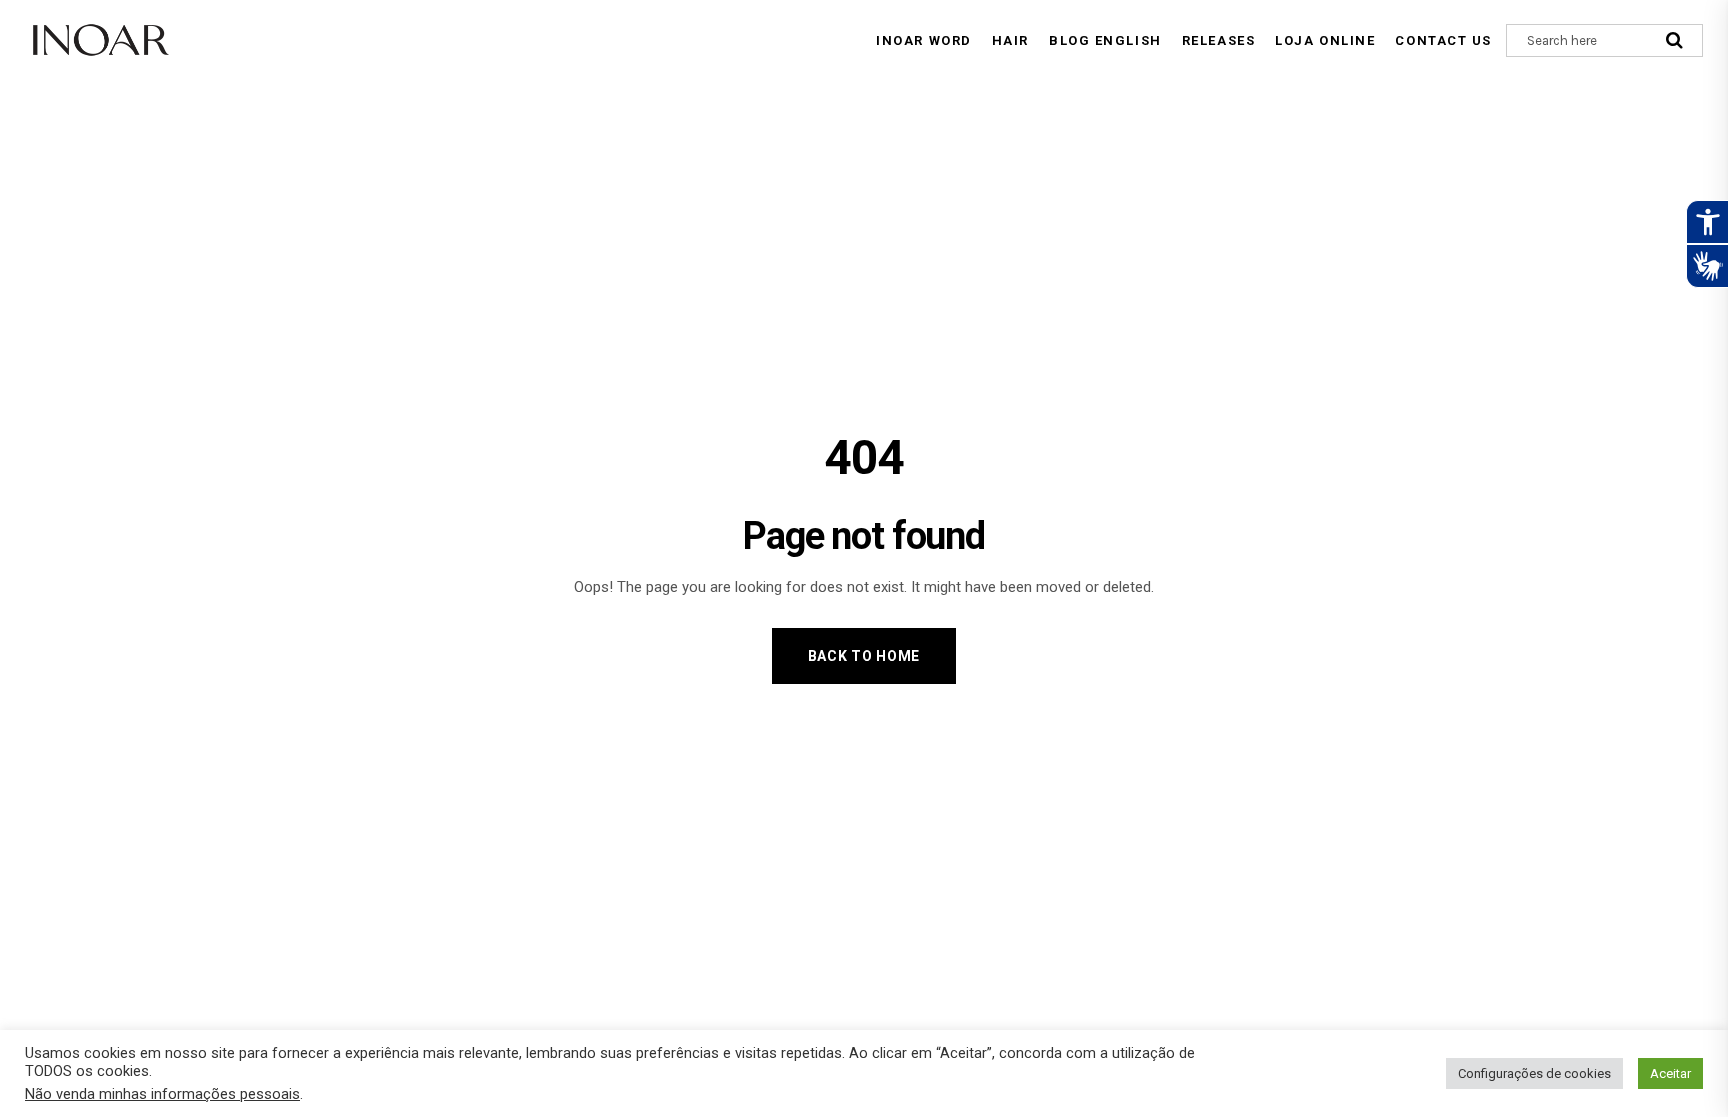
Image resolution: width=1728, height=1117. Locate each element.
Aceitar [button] (1670, 1073)
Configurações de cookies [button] (1534, 1073)
